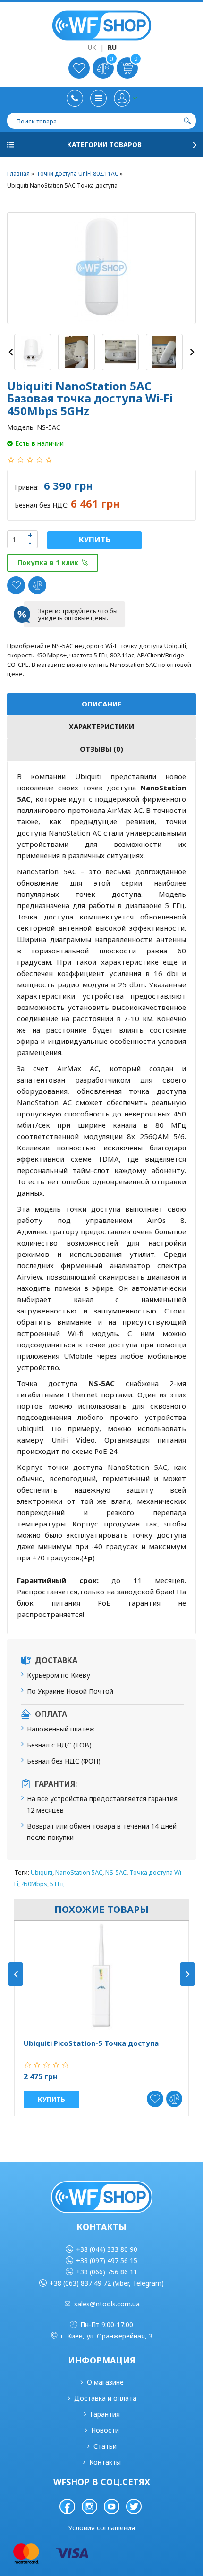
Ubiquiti (42, 1872)
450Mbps (34, 1884)
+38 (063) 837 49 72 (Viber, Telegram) (107, 2283)
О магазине (105, 2382)
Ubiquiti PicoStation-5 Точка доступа (91, 2043)
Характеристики (101, 726)
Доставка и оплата (105, 2398)
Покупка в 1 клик (48, 562)
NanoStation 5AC (79, 1872)
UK (92, 47)
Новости (105, 2430)
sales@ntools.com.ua (107, 2304)
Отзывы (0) (101, 749)
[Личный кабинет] (125, 98)
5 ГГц (57, 1884)
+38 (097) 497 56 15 (107, 2260)
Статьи (105, 2446)
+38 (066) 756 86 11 (107, 2272)
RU (112, 47)
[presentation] (11, 352)
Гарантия (105, 2414)
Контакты (105, 2462)
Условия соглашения (102, 2528)
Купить (95, 540)
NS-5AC (116, 1872)
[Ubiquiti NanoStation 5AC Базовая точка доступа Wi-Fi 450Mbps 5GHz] (101, 268)
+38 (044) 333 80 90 (107, 2249)
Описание (101, 704)
